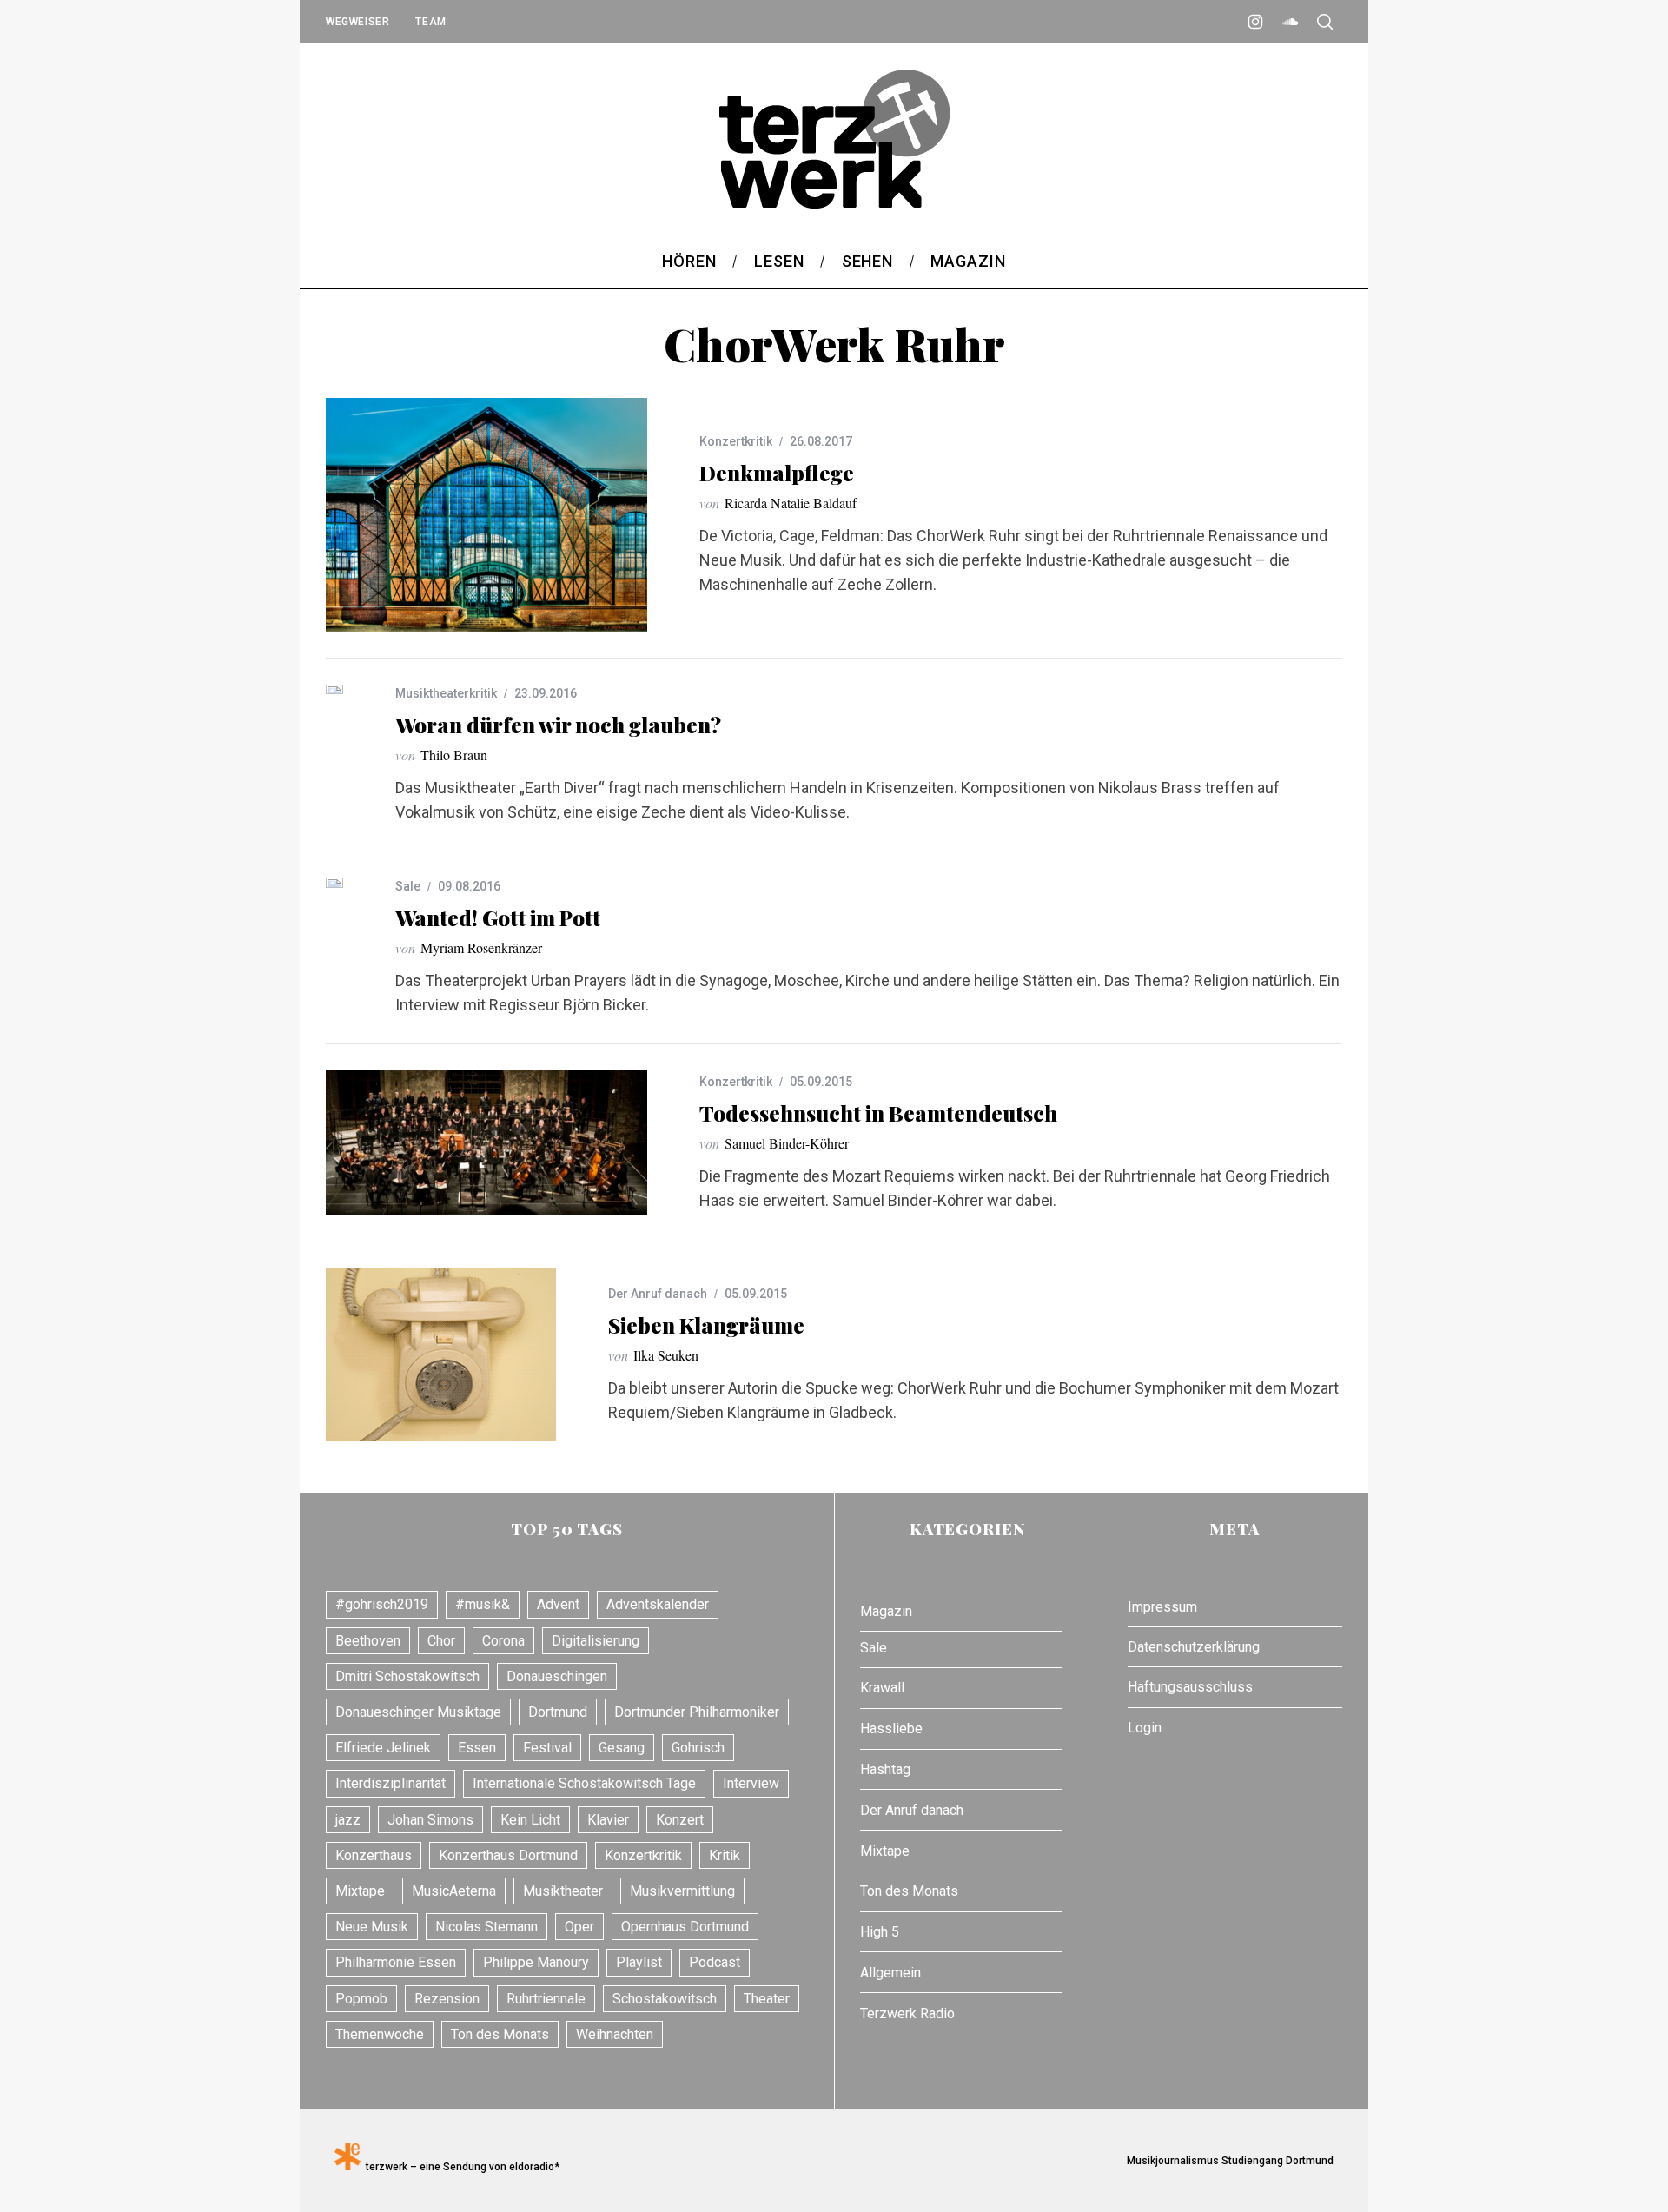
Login (1145, 1728)
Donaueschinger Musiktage (418, 1712)
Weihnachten (615, 2034)
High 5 (880, 1932)
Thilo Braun (454, 755)
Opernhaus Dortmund (685, 1927)
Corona (503, 1641)
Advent (558, 1604)
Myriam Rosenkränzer (481, 947)
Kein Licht (530, 1820)
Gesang (622, 1748)
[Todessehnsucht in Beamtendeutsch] (486, 1143)
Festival (547, 1748)
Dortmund (558, 1712)
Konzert (680, 1820)
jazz (348, 1820)
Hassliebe (891, 1729)
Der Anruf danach (658, 1294)
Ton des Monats (500, 2034)
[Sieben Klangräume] (441, 1355)
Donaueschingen (557, 1676)
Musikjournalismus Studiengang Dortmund (1228, 2161)
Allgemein (890, 1973)
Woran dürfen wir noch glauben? (558, 725)
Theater (767, 1999)
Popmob (361, 1999)
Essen (477, 1748)
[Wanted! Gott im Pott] (334, 883)
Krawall (882, 1688)
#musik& (483, 1604)
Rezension (447, 1999)
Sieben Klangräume (706, 1325)
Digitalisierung (596, 1641)
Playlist (639, 1962)
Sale (408, 886)
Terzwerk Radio (907, 2013)
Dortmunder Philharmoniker (697, 1712)
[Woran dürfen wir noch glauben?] (334, 689)
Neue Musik (372, 1927)
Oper (579, 1927)
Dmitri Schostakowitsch (407, 1676)
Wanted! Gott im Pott (498, 917)
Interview (751, 1783)
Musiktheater (563, 1891)
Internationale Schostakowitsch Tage (584, 1783)
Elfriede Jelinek (383, 1748)
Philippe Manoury (536, 1962)
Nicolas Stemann (486, 1927)
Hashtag (885, 1769)
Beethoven (368, 1641)
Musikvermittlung (682, 1891)
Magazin (886, 1611)
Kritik (725, 1855)
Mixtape (360, 1891)
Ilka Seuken (666, 1355)
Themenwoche (380, 2034)
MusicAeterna (454, 1891)
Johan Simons (430, 1820)
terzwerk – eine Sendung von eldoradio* (460, 2167)
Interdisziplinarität (391, 1783)
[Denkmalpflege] (486, 515)
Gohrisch (698, 1748)
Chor (441, 1641)
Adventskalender (658, 1604)
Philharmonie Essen (396, 1962)
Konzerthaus (374, 1855)
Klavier (608, 1820)
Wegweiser (357, 22)
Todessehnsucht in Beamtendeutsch (878, 1113)
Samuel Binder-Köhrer (787, 1143)
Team (430, 22)
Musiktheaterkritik (446, 693)
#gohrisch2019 (382, 1604)
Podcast (715, 1962)
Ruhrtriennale (546, 1999)
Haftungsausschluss (1190, 1687)
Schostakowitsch (665, 1999)
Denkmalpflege (777, 473)
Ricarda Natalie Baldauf (791, 503)
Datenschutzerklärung (1194, 1647)
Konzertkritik (736, 441)
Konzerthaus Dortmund (508, 1855)
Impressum (1162, 1607)
